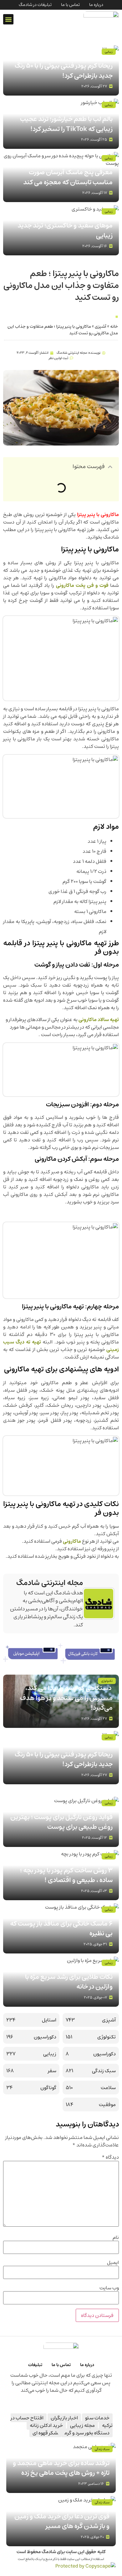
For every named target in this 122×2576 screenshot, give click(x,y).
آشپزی (101, 326)
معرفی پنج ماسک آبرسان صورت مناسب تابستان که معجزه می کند (68, 177)
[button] (8, 19)
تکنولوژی (107, 1681)
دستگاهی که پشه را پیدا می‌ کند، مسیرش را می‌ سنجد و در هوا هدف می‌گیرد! (66, 1698)
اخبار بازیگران (64, 2418)
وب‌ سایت (109, 2288)
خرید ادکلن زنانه (46, 2425)
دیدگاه (110, 2157)
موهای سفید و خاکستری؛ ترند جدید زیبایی (65, 230)
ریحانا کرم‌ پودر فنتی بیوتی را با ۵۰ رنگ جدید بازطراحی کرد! (64, 71)
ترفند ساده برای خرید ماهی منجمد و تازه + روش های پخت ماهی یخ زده (61, 2468)
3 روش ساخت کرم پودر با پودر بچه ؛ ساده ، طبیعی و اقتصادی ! (66, 1875)
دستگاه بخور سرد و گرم (87, 2433)
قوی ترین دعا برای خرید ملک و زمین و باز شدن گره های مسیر (62, 2521)
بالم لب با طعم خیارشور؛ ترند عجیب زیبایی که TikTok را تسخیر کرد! (66, 124)
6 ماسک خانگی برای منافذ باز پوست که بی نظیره (61, 1929)
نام (116, 2237)
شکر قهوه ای (45, 2433)
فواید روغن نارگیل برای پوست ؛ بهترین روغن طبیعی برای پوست (61, 1822)
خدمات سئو (97, 2418)
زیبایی (109, 52)
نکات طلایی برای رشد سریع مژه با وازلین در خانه (69, 1982)
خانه (114, 326)
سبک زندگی (102, 2449)
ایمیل (113, 2262)
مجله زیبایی (82, 2425)
